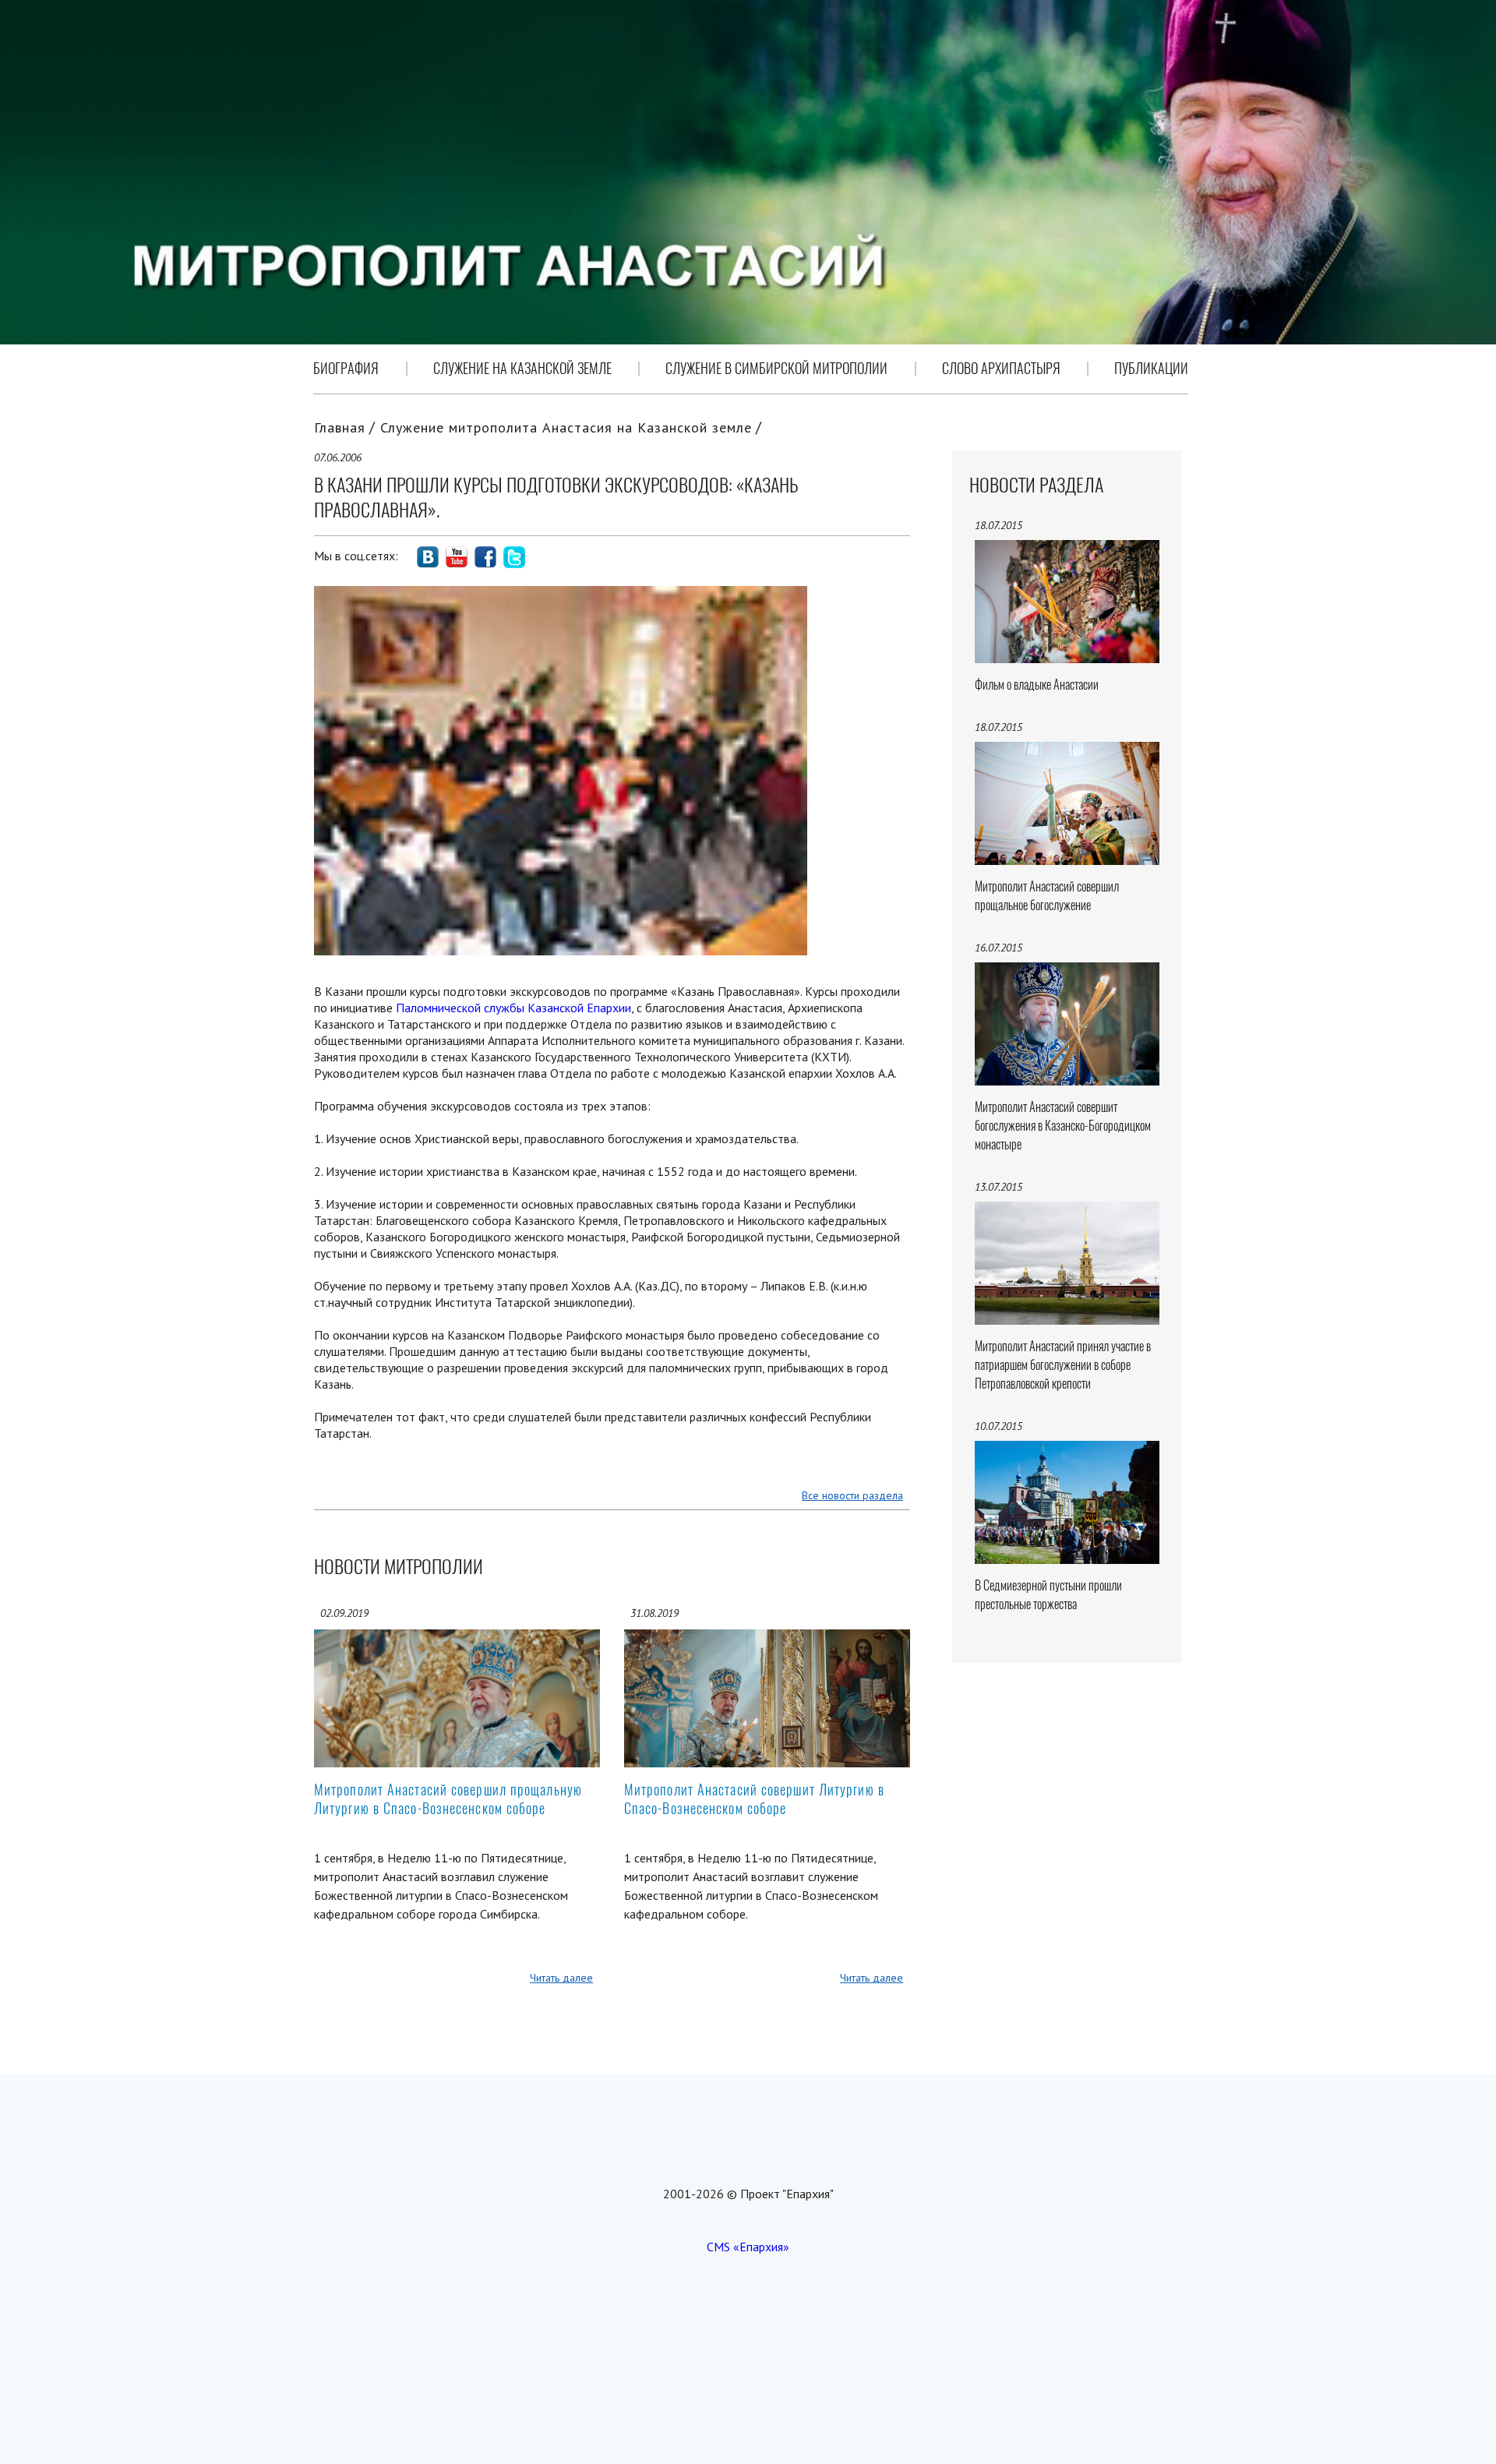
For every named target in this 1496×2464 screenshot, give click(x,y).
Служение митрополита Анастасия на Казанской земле (566, 427)
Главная (340, 427)
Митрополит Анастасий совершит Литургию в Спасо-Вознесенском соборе (754, 1799)
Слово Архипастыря (1001, 368)
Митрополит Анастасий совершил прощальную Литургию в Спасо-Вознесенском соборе (448, 1799)
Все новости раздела (852, 1495)
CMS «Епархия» (748, 2247)
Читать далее (561, 1978)
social (428, 557)
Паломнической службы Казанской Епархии (513, 1008)
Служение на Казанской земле (522, 368)
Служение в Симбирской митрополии (776, 368)
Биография (346, 368)
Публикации (1151, 368)
